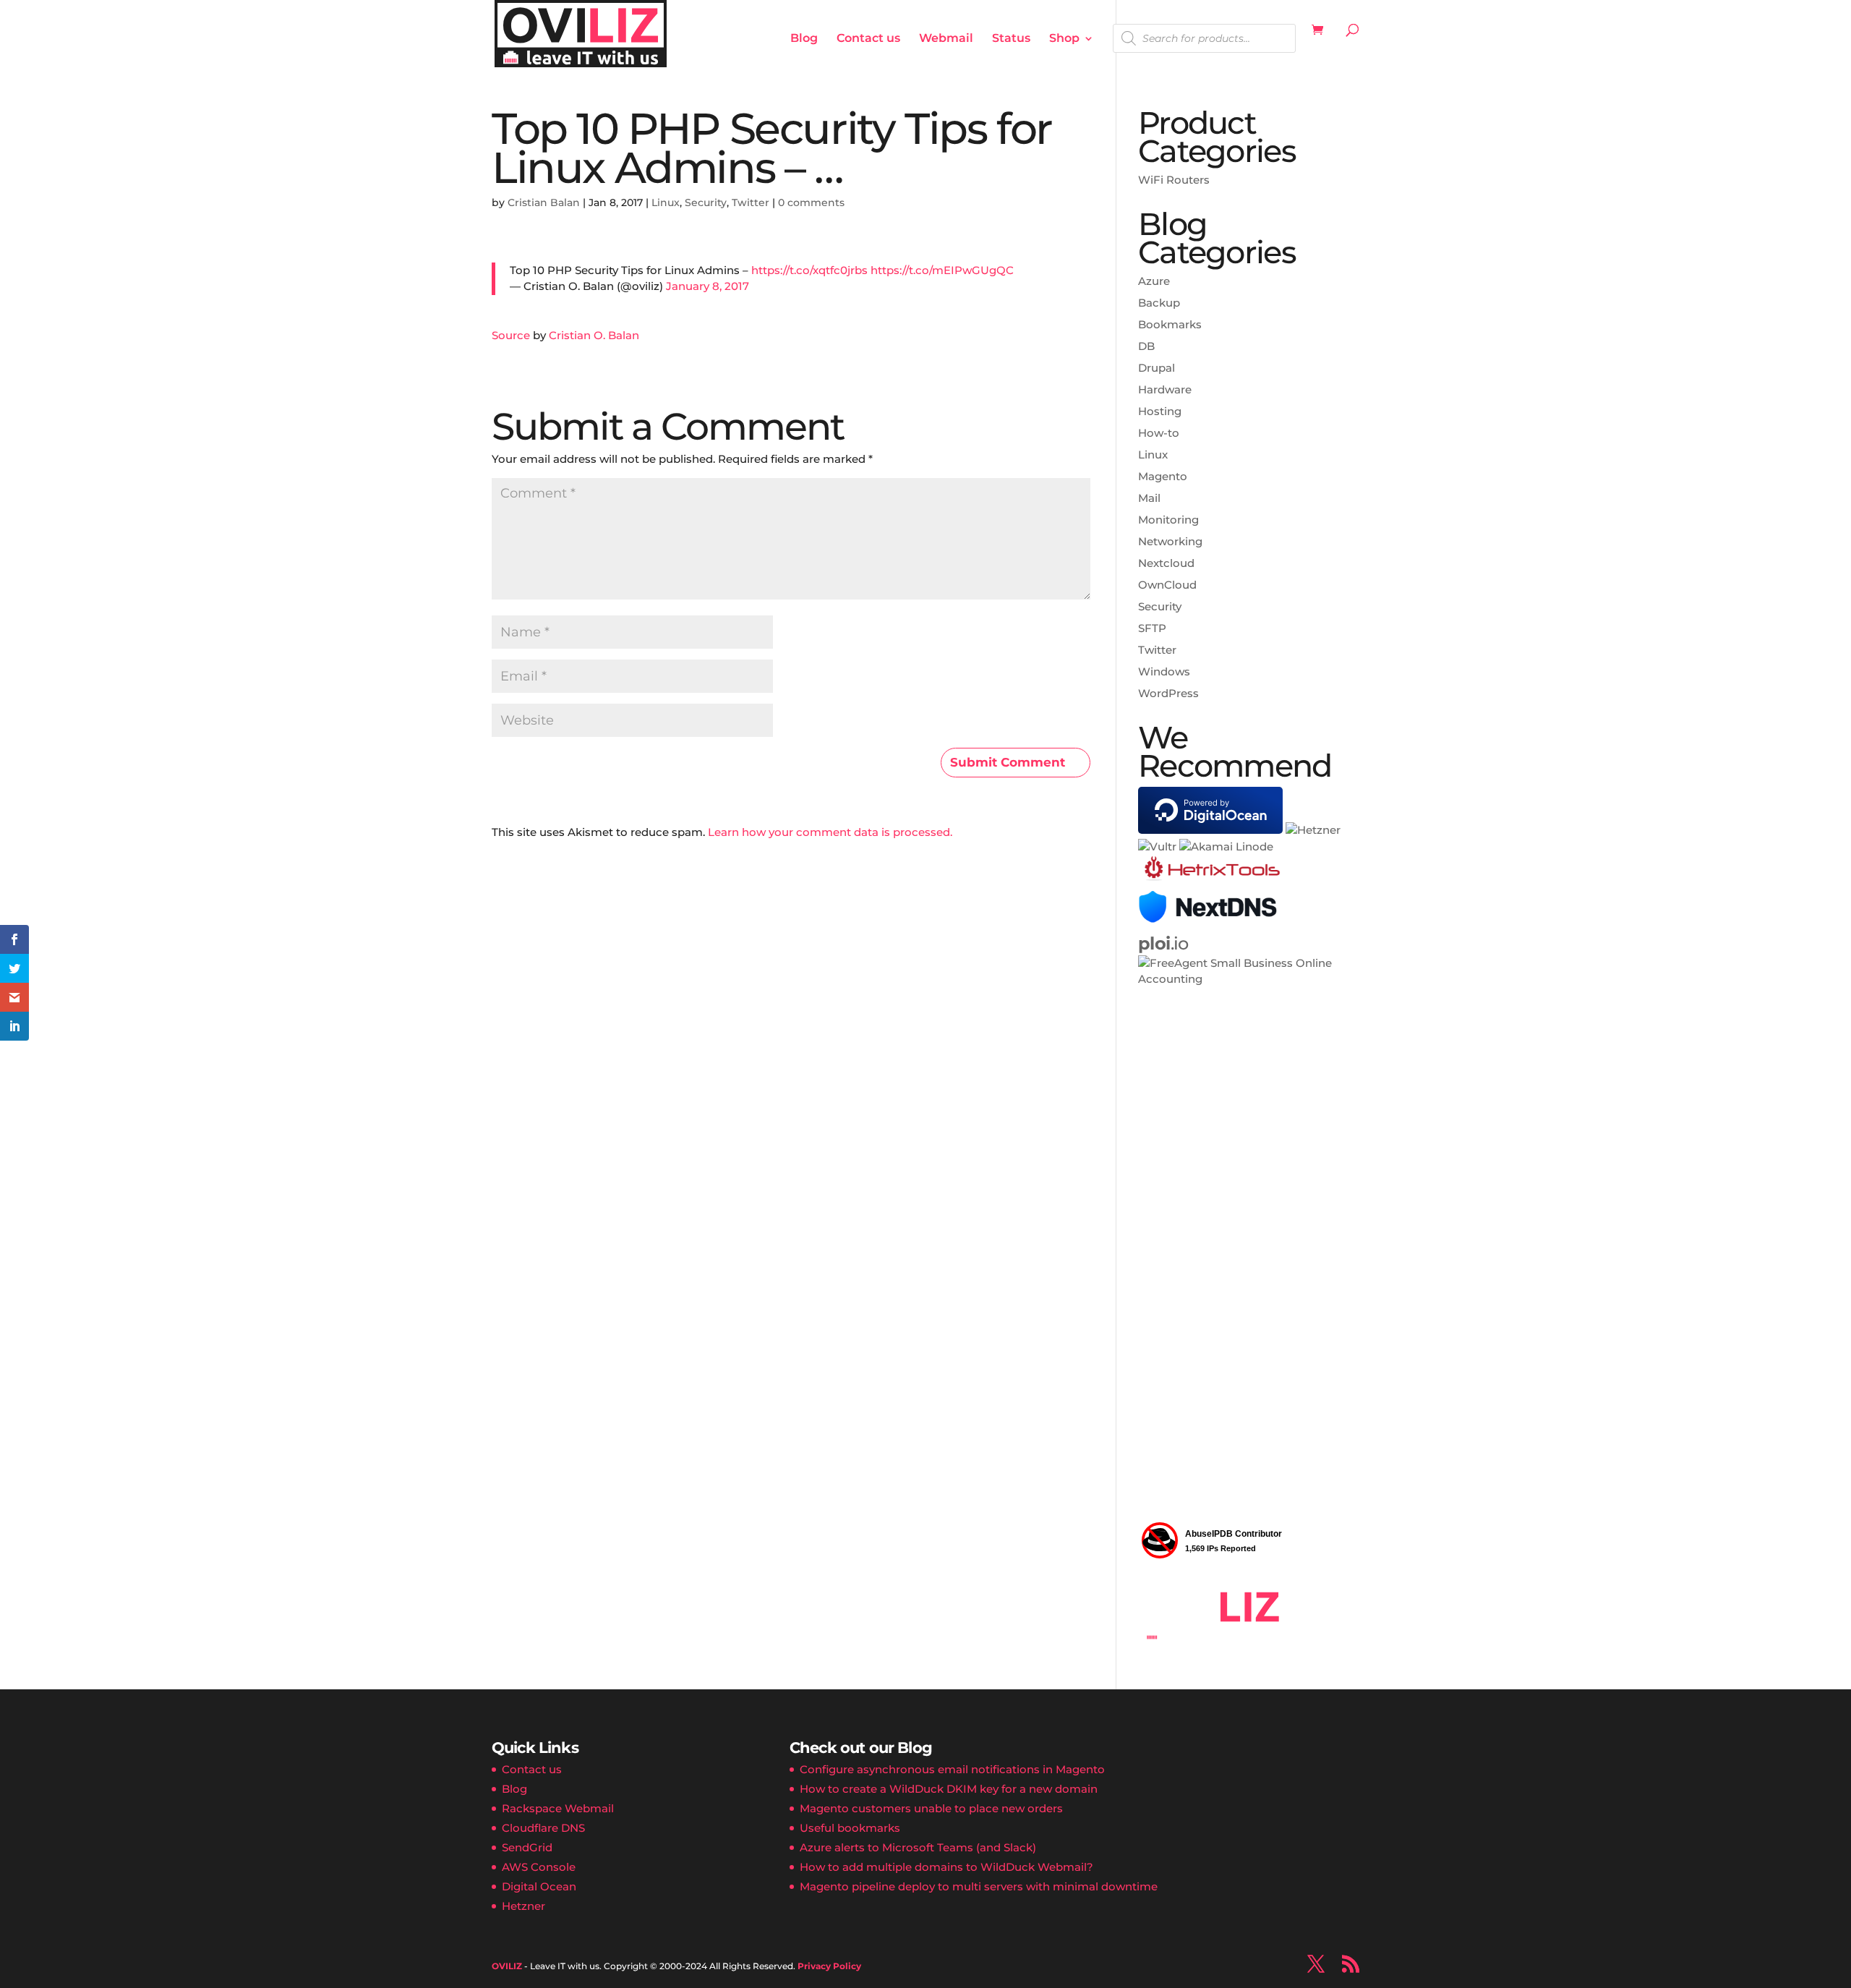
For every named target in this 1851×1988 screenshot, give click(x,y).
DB (1146, 346)
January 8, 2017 (708, 286)
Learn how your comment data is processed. (830, 832)
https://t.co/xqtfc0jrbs (809, 270)
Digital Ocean (539, 1886)
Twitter (751, 202)
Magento (1163, 476)
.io (1163, 943)
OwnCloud (1167, 585)
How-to (1159, 433)
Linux (666, 202)
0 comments (811, 202)
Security (706, 202)
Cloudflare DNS (543, 1828)
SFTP (1152, 628)
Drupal (1157, 368)
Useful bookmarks (850, 1828)
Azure (1154, 281)
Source (511, 335)
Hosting (1160, 411)
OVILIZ (507, 1966)
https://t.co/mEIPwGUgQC (942, 270)
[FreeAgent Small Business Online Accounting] (1249, 979)
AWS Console (539, 1867)
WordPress (1168, 693)
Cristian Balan (544, 202)
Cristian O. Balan (594, 335)
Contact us (868, 39)
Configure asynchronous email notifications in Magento (952, 1769)
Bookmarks (1170, 324)
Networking (1170, 541)
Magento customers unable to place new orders (931, 1808)
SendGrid (527, 1847)
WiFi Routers (1174, 180)
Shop (1064, 39)
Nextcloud (1166, 563)
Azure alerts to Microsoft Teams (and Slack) (918, 1847)
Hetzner (523, 1906)
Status (1011, 39)
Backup (1159, 303)
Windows (1164, 671)
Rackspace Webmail (558, 1808)
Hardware (1165, 389)
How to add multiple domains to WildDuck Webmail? (946, 1867)
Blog (804, 39)
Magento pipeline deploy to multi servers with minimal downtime (979, 1886)
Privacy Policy (829, 1966)
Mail (1149, 498)
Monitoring (1168, 520)
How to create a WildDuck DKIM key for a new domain (949, 1789)
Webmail (946, 39)
